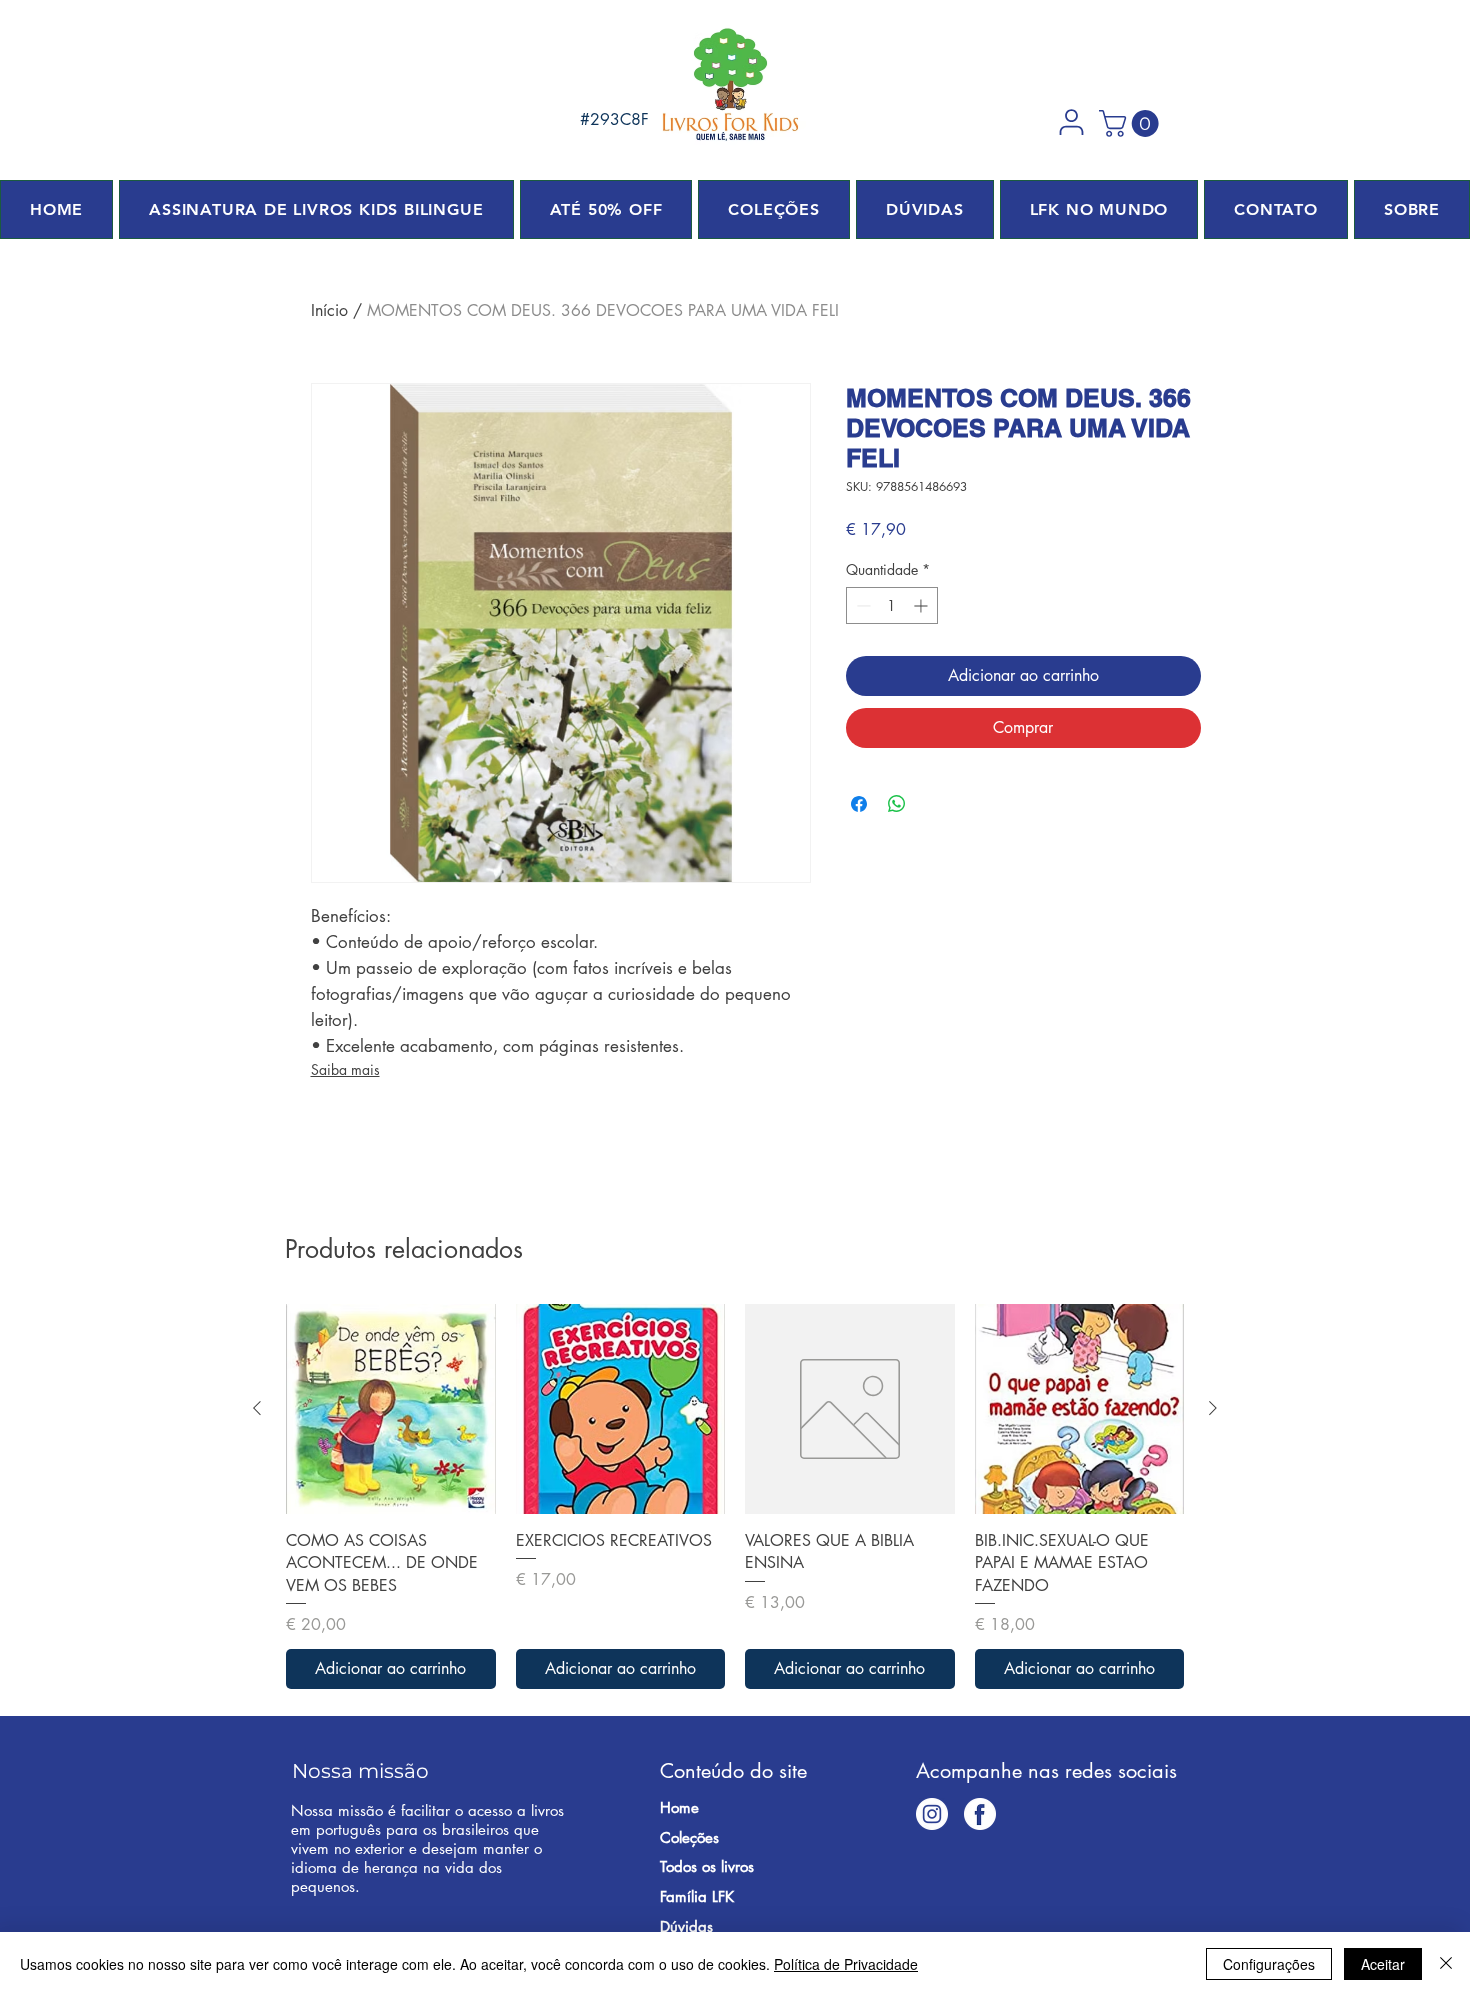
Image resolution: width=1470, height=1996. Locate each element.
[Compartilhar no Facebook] (859, 804)
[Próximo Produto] (1213, 1408)
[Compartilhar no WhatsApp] (897, 804)
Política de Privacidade (846, 1964)
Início (329, 310)
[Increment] (922, 605)
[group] (735, 1496)
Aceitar (1383, 1964)
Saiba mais (345, 1069)
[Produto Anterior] (257, 1408)
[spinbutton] (892, 605)
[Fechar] (1446, 1964)
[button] (1071, 122)
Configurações (1269, 1964)
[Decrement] (861, 605)
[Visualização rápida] (391, 1409)
